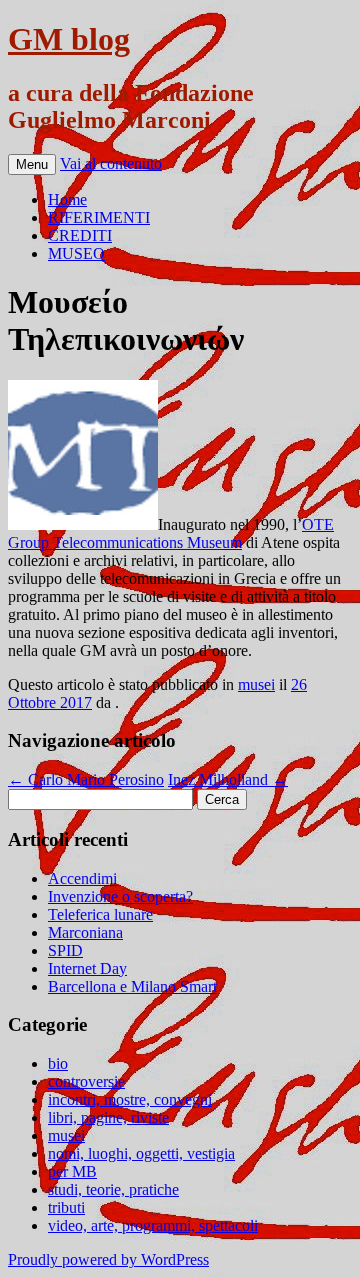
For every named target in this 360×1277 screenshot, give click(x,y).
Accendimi (82, 878)
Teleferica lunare (100, 914)
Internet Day (87, 968)
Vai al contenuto (111, 163)
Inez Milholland (228, 779)
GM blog (69, 39)
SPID (65, 950)
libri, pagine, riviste (108, 1117)
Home (67, 199)
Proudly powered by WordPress (108, 1259)
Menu (32, 164)
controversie (86, 1081)
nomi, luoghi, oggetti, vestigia (141, 1153)
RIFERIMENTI (99, 217)
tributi (66, 1207)
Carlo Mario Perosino (86, 779)
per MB (72, 1171)
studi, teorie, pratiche (113, 1189)
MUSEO (76, 253)
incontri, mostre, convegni (130, 1099)
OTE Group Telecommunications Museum (171, 533)
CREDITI (80, 235)
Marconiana (85, 932)
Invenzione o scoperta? (120, 896)
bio (58, 1063)
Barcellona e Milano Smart (132, 986)
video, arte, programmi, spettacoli (153, 1225)
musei (256, 684)
